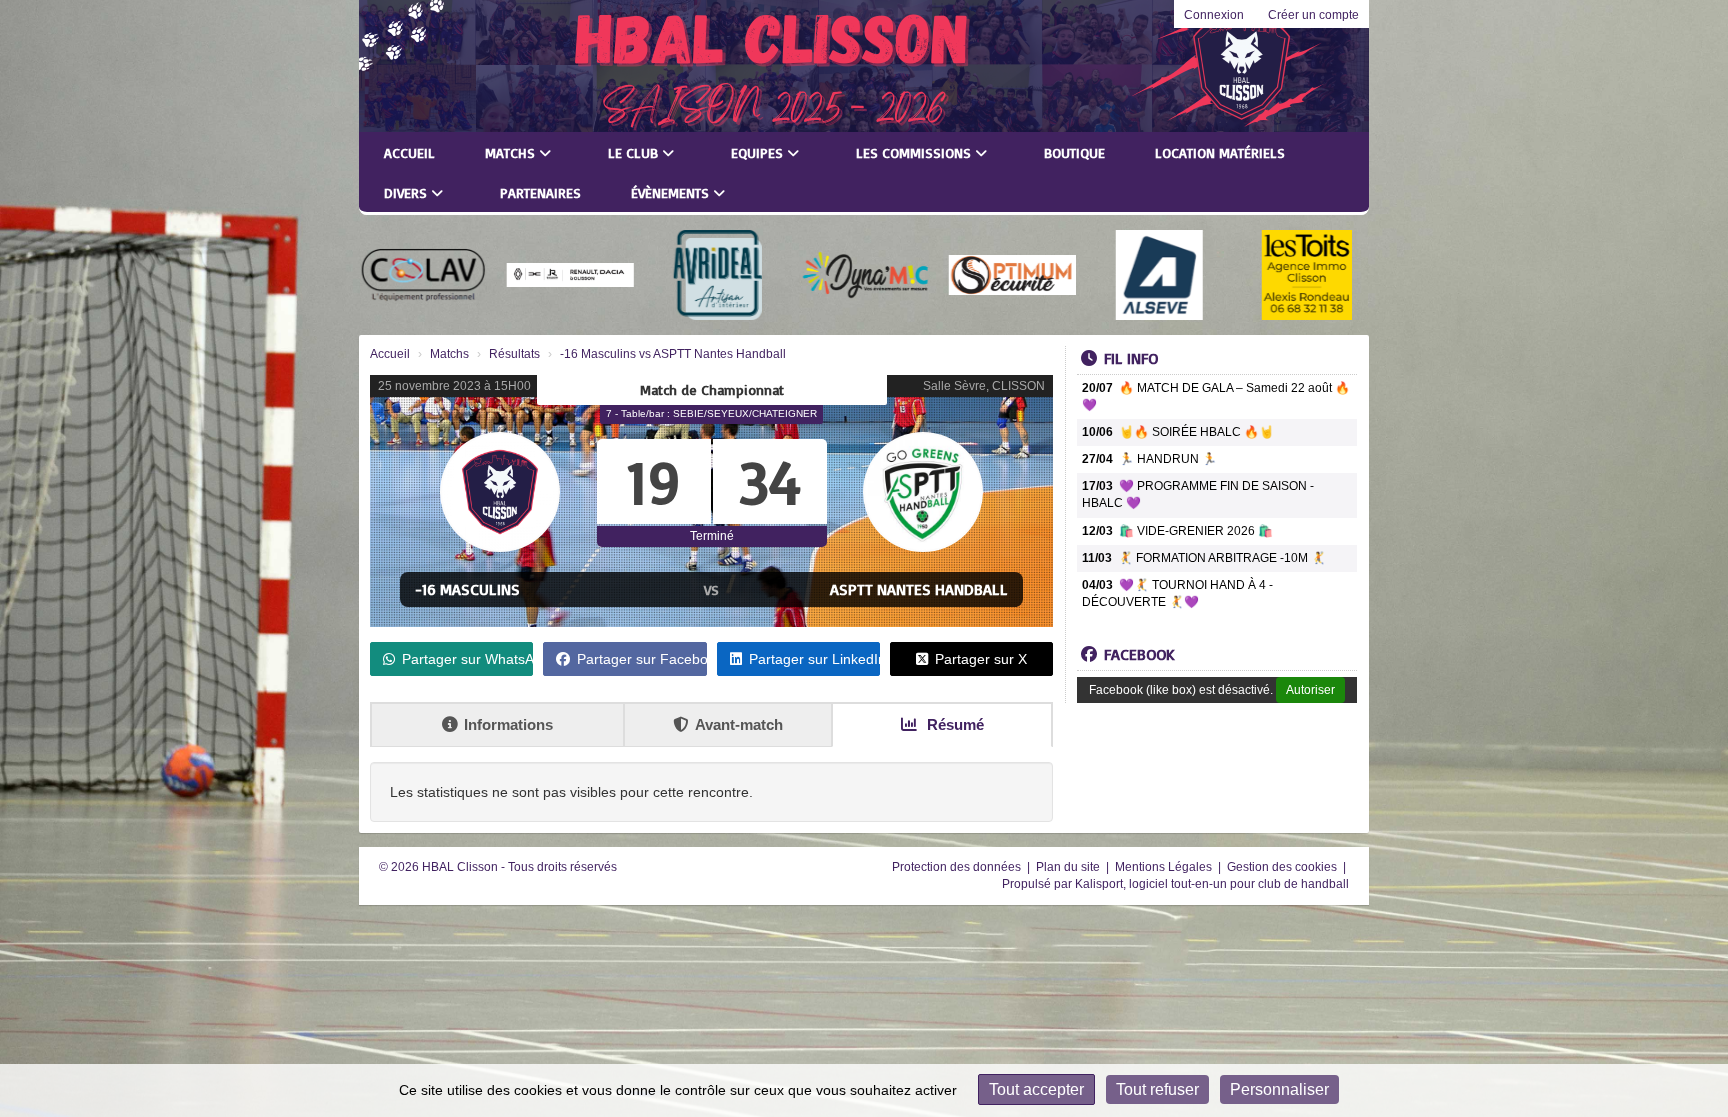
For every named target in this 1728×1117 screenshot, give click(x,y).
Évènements (672, 192)
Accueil (409, 152)
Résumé (953, 724)
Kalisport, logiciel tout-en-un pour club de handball (1212, 884)
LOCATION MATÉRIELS (1220, 152)
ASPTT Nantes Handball (919, 589)
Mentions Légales (1165, 867)
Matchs (512, 152)
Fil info (1131, 358)
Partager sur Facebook (641, 659)
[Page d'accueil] (416, 66)
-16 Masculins (467, 589)
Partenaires (540, 192)
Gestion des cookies (1283, 867)
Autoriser (1310, 690)
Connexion (1214, 15)
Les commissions (915, 152)
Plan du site (1069, 867)
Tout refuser (1157, 1089)
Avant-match (739, 724)
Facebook (1139, 654)
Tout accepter (1036, 1089)
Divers (407, 192)
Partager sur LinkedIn (814, 659)
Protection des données (958, 867)
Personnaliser (1279, 1089)
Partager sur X (981, 659)
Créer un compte (1313, 15)
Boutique (1074, 152)
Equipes (759, 152)
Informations (508, 724)
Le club (635, 152)
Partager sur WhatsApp (467, 659)
